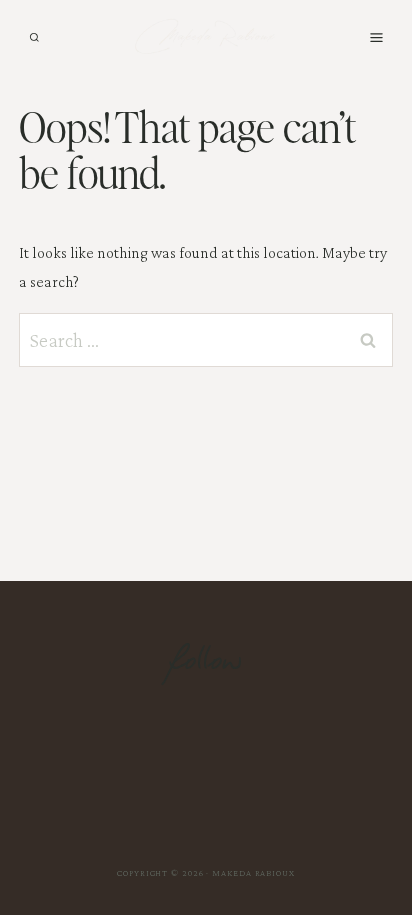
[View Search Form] (34, 37)
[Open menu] (376, 37)
